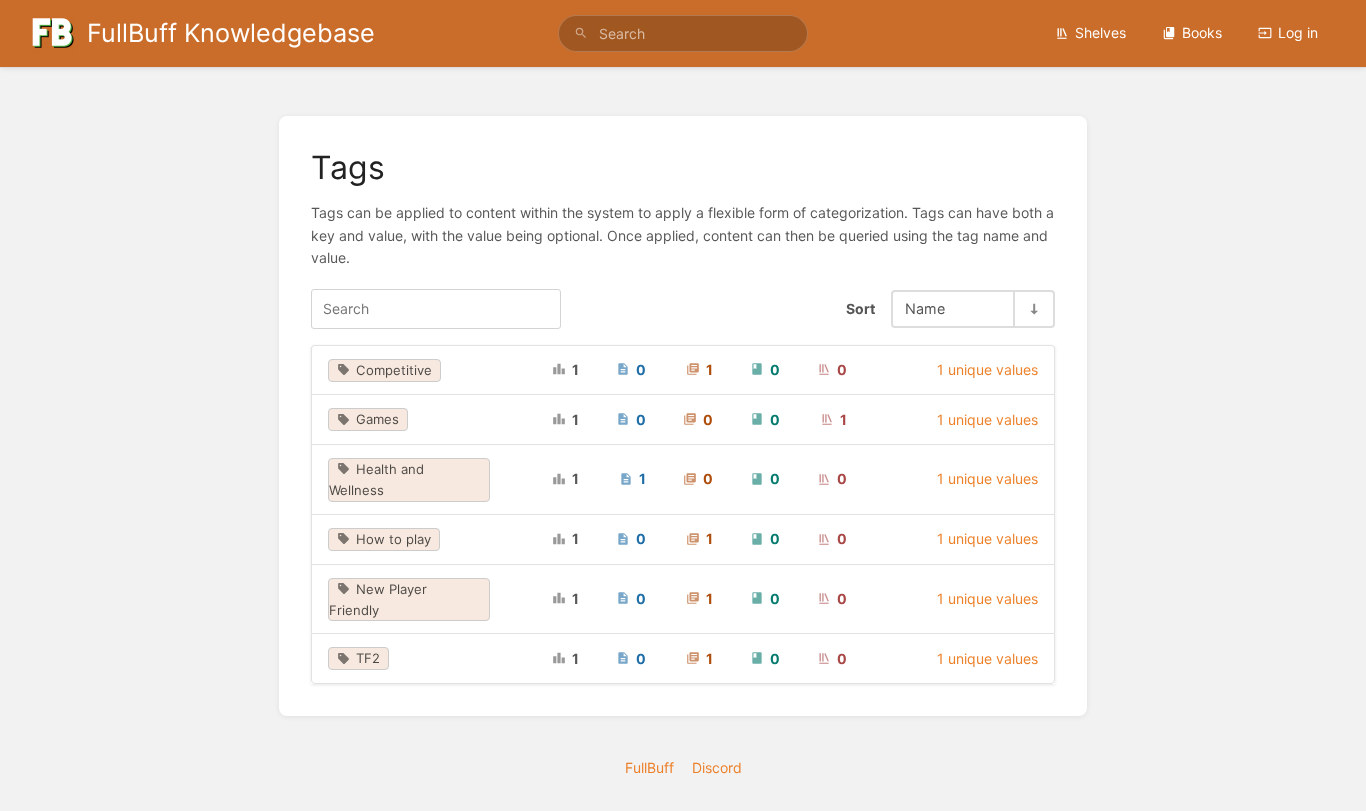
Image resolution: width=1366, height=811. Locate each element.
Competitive (394, 370)
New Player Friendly (378, 599)
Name (925, 308)
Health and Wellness (376, 479)
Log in (1298, 32)
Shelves (1100, 32)
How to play (393, 539)
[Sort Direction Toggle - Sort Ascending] (1033, 308)
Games (377, 419)
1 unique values (987, 369)
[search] (683, 33)
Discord (717, 767)
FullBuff (649, 767)
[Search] (581, 33)
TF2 (368, 658)
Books (1202, 32)
